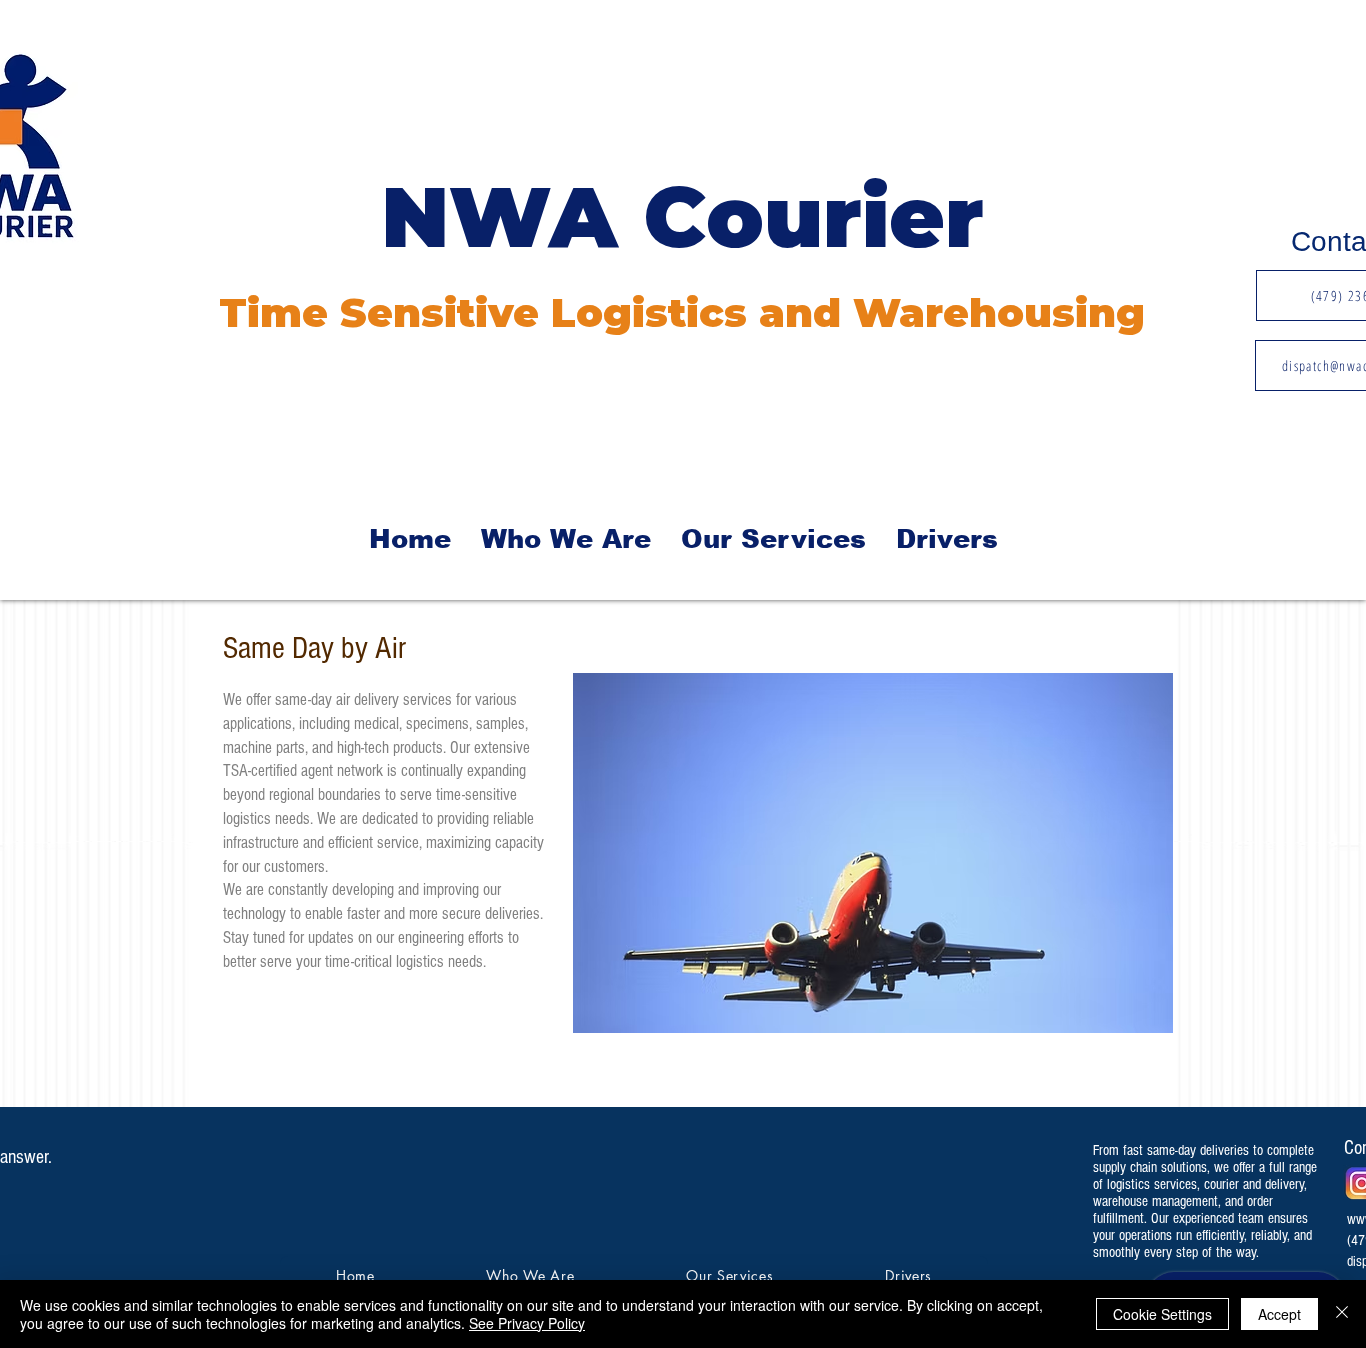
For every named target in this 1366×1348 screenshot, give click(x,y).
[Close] (1342, 1314)
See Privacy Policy (527, 1323)
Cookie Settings (1162, 1314)
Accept (1279, 1314)
